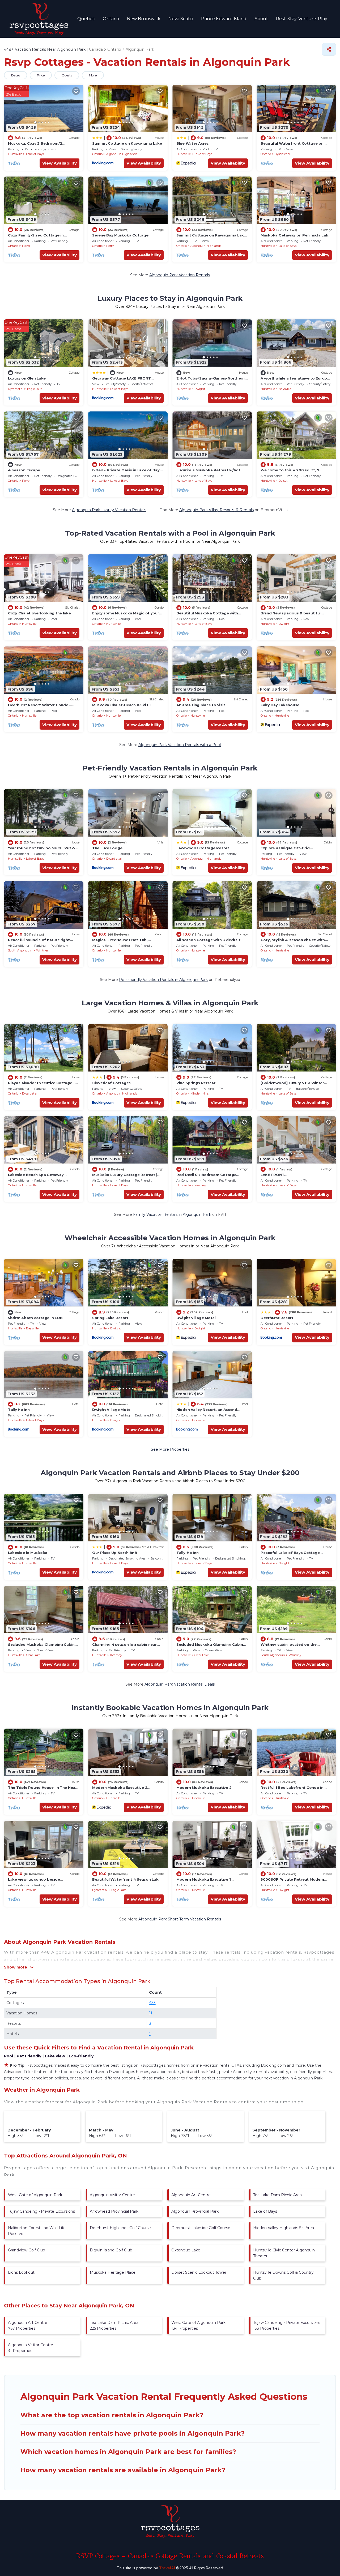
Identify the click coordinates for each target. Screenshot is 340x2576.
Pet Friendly (29, 2056)
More (93, 75)
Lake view (55, 2056)
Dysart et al (282, 154)
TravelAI (167, 2568)
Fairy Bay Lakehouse (280, 705)
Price (41, 75)
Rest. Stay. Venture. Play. (302, 19)
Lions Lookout (21, 2272)
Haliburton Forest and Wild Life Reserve (37, 2231)
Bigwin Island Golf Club (111, 2250)
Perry (110, 246)
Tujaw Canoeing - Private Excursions (41, 2211)
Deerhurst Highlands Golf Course (120, 2228)
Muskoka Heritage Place (113, 2272)
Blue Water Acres (193, 143)
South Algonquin (20, 950)
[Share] (329, 49)
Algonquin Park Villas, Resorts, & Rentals (216, 510)
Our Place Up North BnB (114, 1553)
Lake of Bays (35, 154)
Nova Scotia (181, 19)
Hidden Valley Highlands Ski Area (284, 2228)
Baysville (285, 389)
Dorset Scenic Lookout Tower (199, 2272)
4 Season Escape (24, 470)
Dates (16, 75)
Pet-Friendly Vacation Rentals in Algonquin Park (163, 980)
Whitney (42, 950)
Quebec (86, 19)
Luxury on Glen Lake (27, 378)
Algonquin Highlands (122, 154)
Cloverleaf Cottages (111, 1083)
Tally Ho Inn (19, 1410)
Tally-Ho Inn (188, 1553)
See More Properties (170, 1449)
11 (151, 2013)
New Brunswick (144, 19)
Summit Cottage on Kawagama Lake (127, 143)
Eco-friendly (81, 2056)
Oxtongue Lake (186, 2250)
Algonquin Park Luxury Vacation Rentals (109, 510)
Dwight (200, 389)
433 (152, 2003)
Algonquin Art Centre (191, 2195)
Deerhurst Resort (277, 1318)
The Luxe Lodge (107, 848)
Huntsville (15, 154)
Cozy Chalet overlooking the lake (39, 613)
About (261, 19)
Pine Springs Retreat (196, 1083)
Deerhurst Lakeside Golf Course (201, 2228)
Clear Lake (33, 1655)
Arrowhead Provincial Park (114, 2211)
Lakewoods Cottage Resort (203, 848)
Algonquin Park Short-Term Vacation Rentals (180, 1919)
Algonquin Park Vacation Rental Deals (180, 1684)
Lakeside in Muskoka (28, 1553)
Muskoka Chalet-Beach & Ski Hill (122, 705)
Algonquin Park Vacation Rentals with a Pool (180, 745)
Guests (67, 75)
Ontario (111, 19)
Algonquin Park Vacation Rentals (180, 275)
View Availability (59, 163)
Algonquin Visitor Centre (112, 2195)
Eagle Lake (35, 389)
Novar (26, 246)
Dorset (283, 481)
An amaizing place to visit (201, 705)
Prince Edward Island (224, 19)
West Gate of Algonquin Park (35, 2195)
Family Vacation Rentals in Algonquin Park (172, 1214)
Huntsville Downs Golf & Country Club (283, 2275)
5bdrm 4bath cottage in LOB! (36, 1318)
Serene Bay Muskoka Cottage (120, 235)
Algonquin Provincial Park (195, 2211)
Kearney (200, 1185)
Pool (8, 2056)
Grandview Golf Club (27, 2250)
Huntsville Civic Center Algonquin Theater (284, 2253)
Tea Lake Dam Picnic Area (277, 2195)
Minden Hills (199, 1093)
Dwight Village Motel (196, 1318)
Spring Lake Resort (110, 1318)
